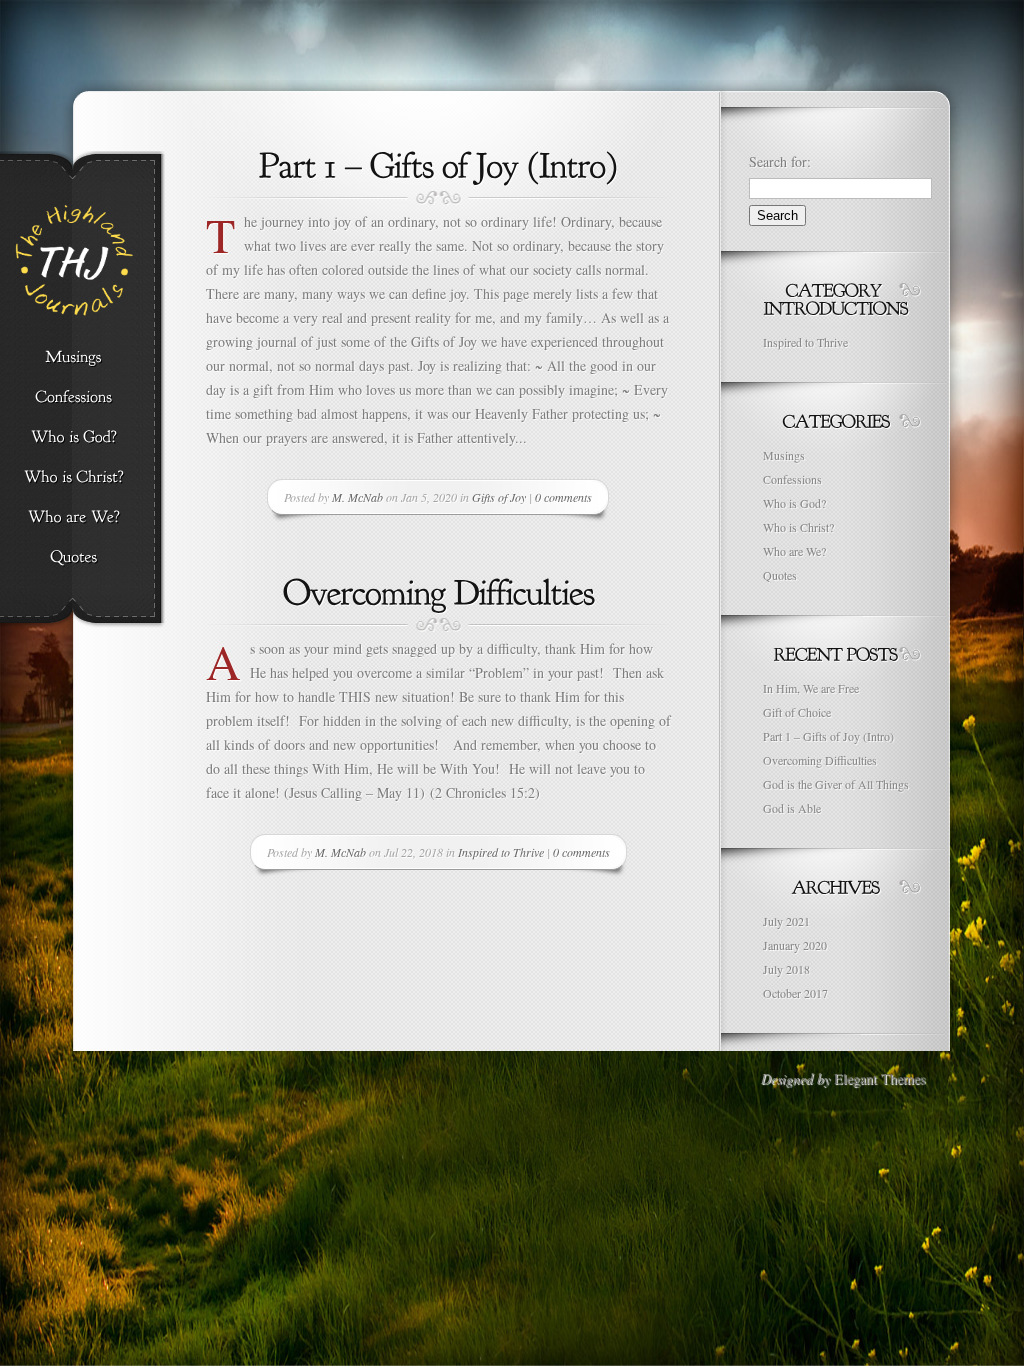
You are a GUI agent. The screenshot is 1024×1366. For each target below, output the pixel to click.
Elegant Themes (879, 1078)
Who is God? (794, 503)
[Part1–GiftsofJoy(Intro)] (438, 163)
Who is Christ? (798, 527)
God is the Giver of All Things (836, 784)
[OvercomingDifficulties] (439, 590)
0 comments (563, 497)
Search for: (780, 161)
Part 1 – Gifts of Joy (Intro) (828, 736)
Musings (784, 455)
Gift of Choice (797, 712)
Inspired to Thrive (501, 852)
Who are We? (794, 551)
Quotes (780, 575)
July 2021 (786, 921)
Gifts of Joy (499, 497)
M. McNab (357, 497)
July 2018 (786, 969)
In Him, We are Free (811, 688)
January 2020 (795, 945)
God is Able (792, 808)
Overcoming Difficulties (820, 760)
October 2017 (795, 993)
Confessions (792, 479)
